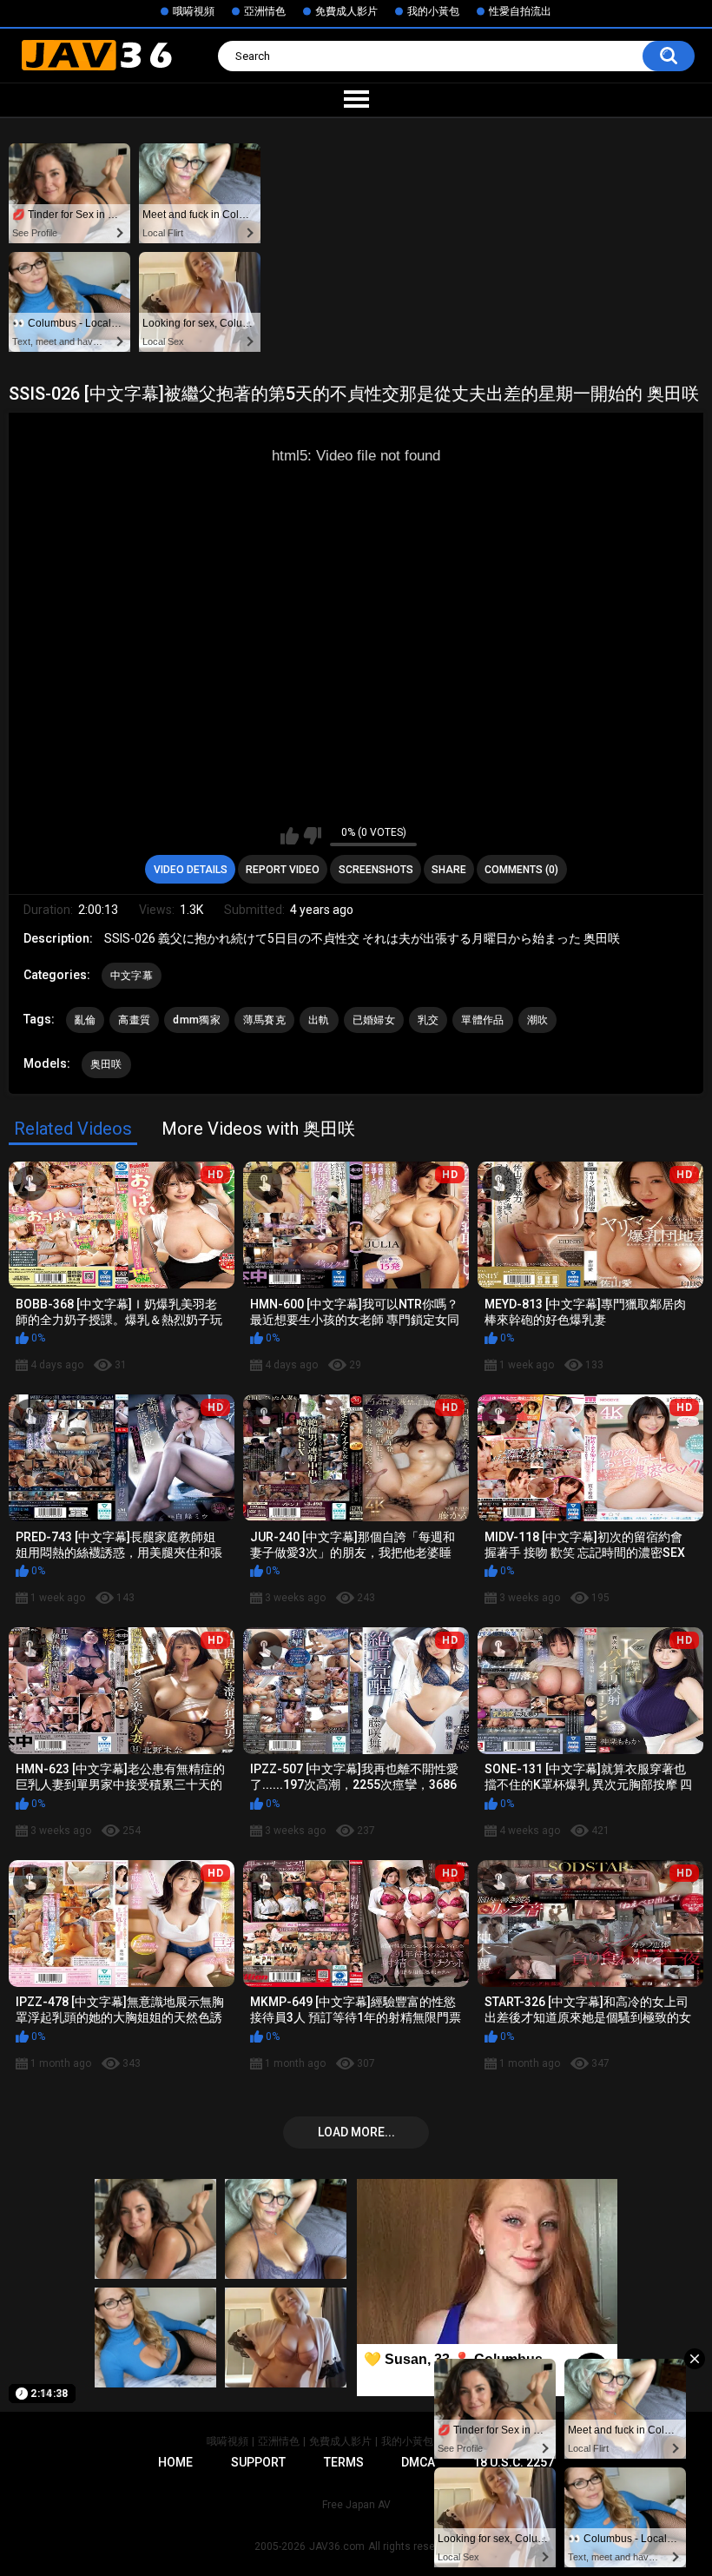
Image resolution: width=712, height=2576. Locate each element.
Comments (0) (521, 870)
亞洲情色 (265, 11)
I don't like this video (312, 836)
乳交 (429, 1020)
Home (175, 2462)
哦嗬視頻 (194, 11)
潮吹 (538, 1020)
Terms (344, 2462)
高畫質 (134, 1020)
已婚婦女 (374, 1020)
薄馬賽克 (264, 1020)
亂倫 (86, 1020)
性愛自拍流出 (520, 11)
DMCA (418, 2462)
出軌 (319, 1020)
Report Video (283, 870)
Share (449, 870)
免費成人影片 (346, 11)
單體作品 (482, 1020)
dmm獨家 (197, 1020)
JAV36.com (337, 2546)
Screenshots (376, 870)
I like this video (290, 836)
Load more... (356, 2132)
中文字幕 (132, 976)
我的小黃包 (433, 11)
